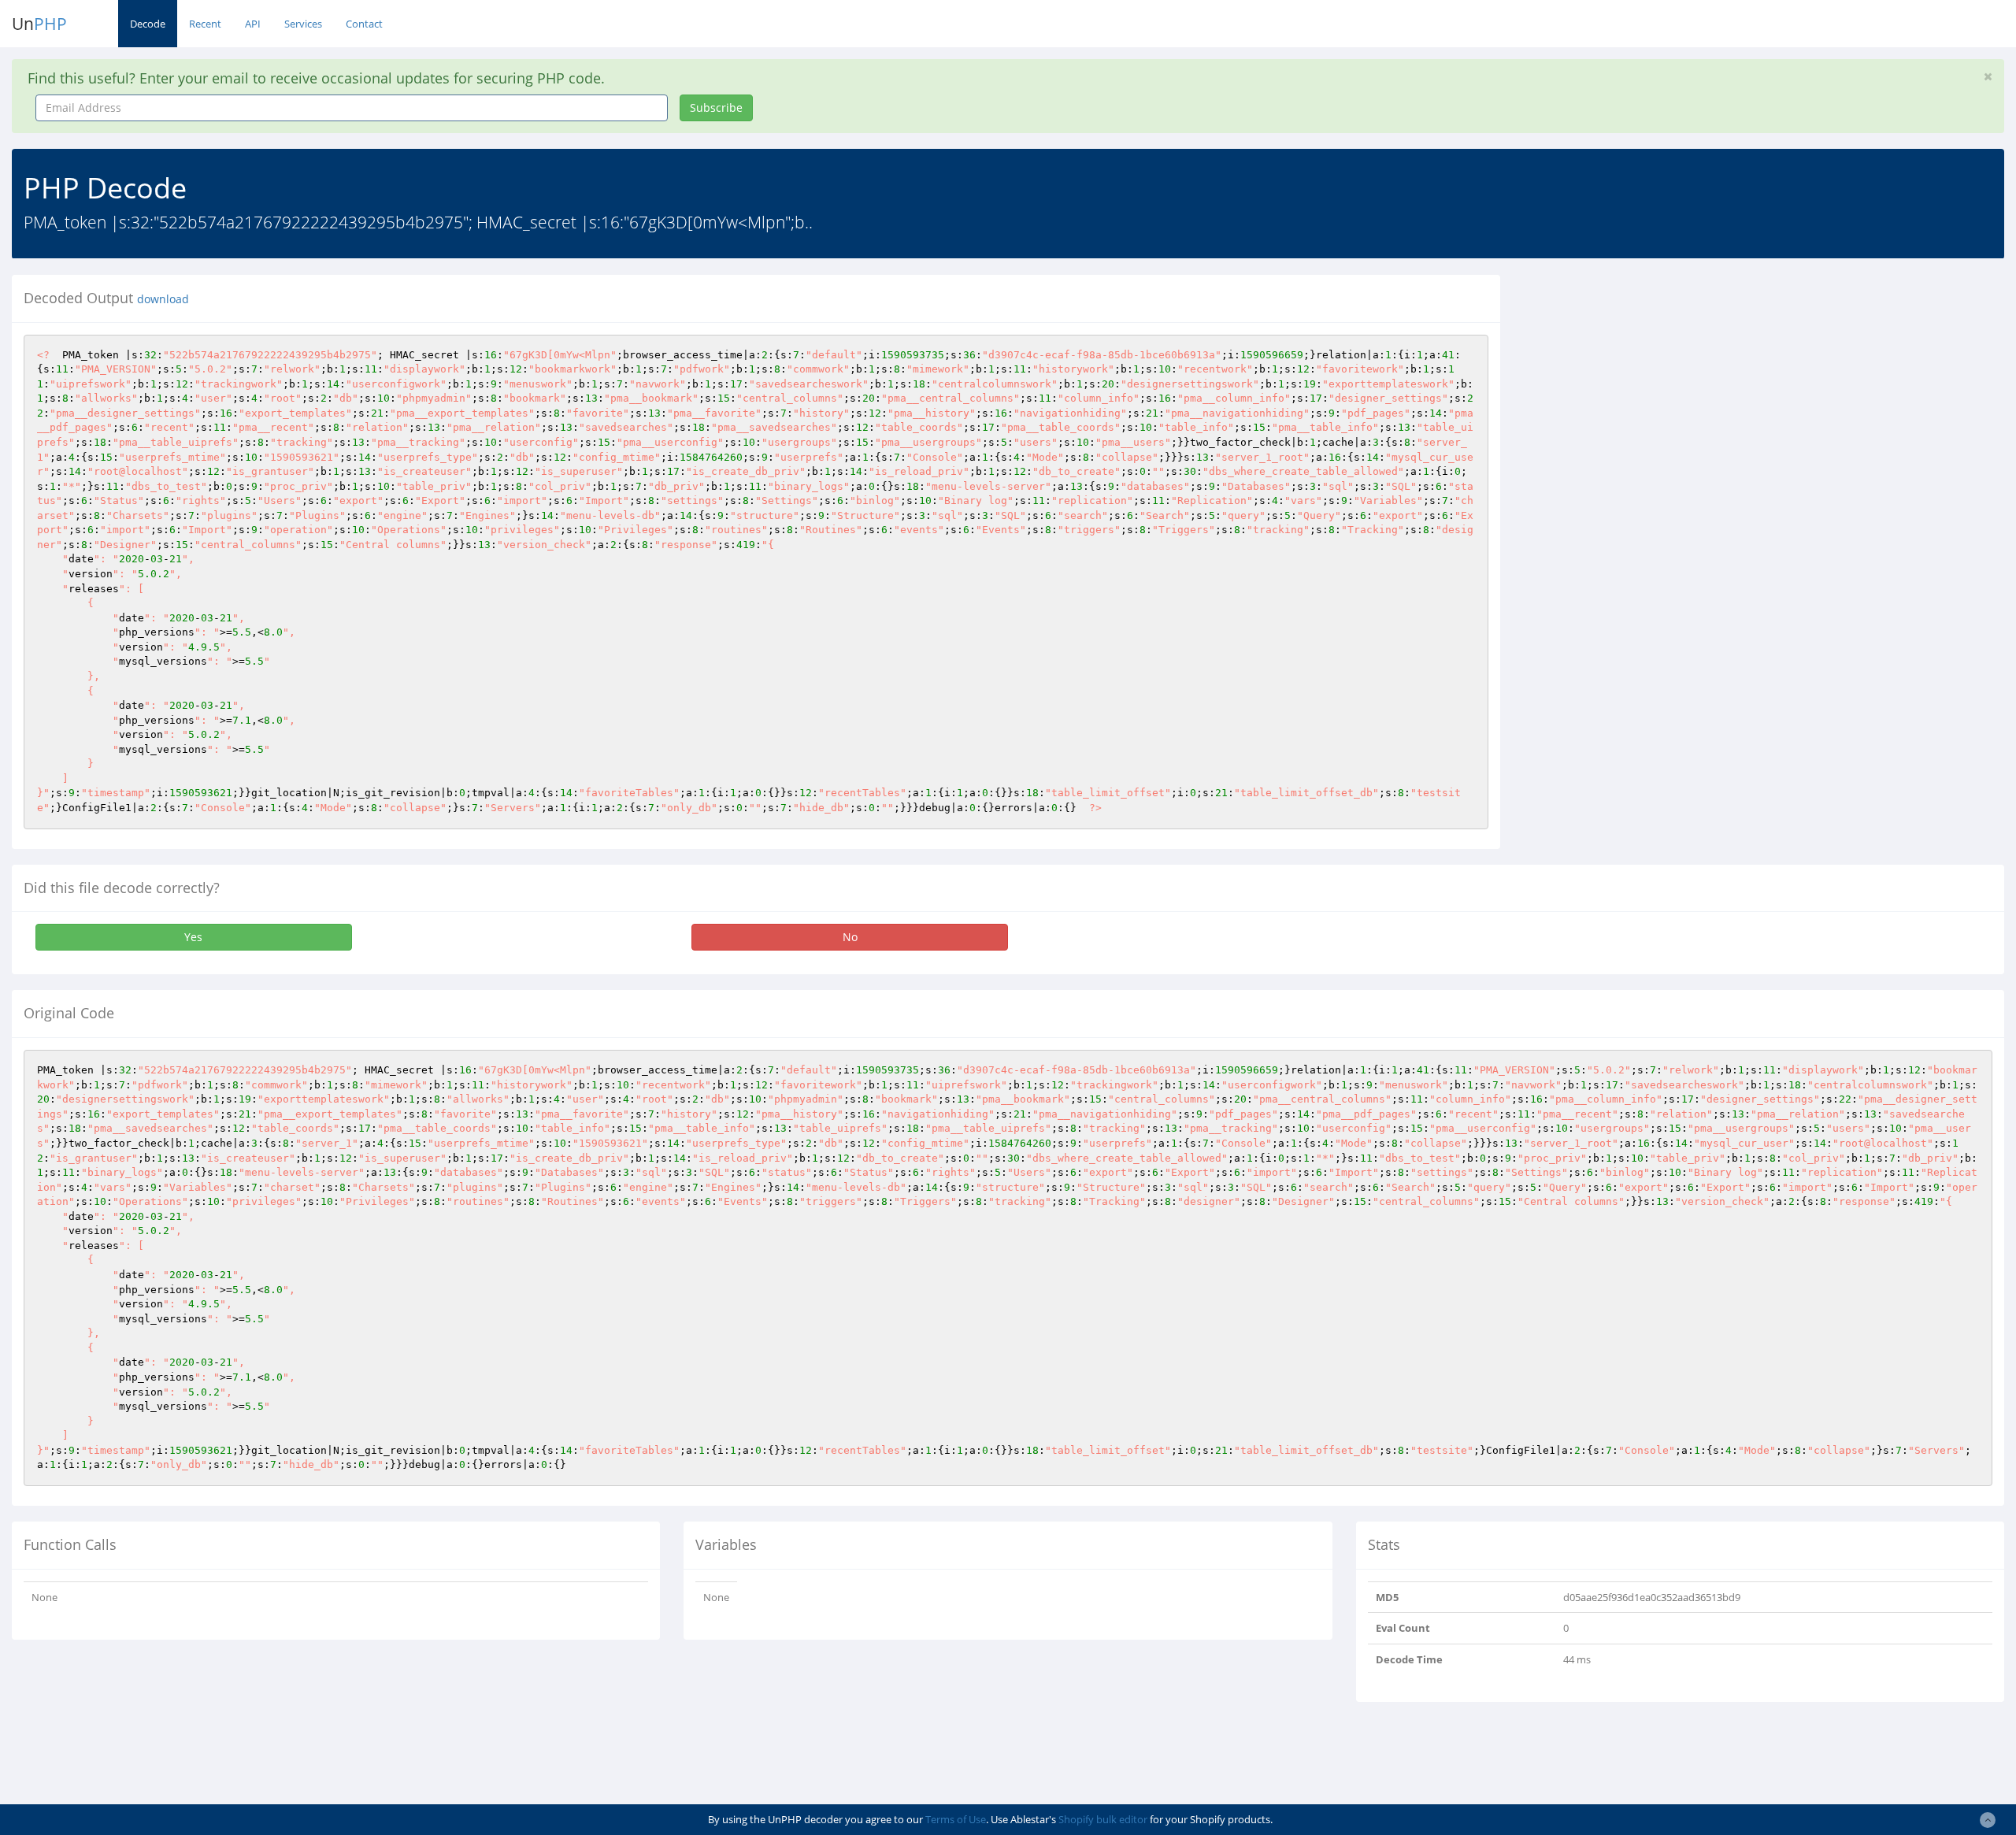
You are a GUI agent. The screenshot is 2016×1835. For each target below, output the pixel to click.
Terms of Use (956, 1819)
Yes (193, 937)
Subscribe (716, 108)
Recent (205, 24)
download (163, 299)
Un (39, 24)
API (253, 24)
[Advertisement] (1656, 385)
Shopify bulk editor (1103, 1819)
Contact (364, 24)
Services (303, 24)
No (850, 937)
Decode (148, 24)
